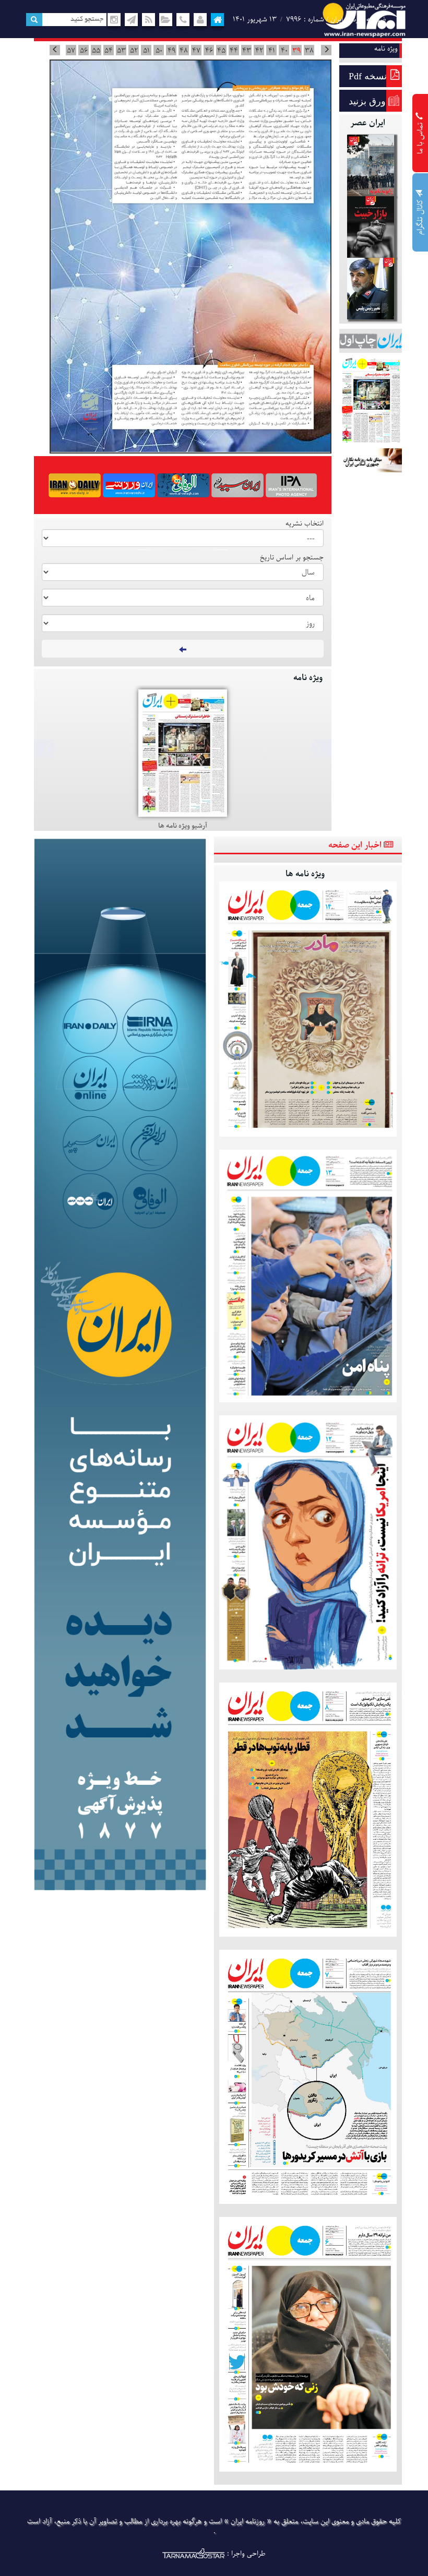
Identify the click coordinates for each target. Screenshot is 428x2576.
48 (184, 51)
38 (309, 51)
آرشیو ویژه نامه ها (183, 826)
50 (159, 51)
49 (171, 51)
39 (296, 51)
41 (272, 51)
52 (134, 51)
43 (247, 51)
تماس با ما (420, 137)
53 (121, 51)
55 (96, 51)
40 (284, 51)
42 (259, 51)
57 (71, 51)
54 (109, 51)
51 (146, 51)
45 (221, 51)
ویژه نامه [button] (386, 49)
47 (196, 51)
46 (209, 51)
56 (84, 51)
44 (234, 51)
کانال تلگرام (420, 216)
